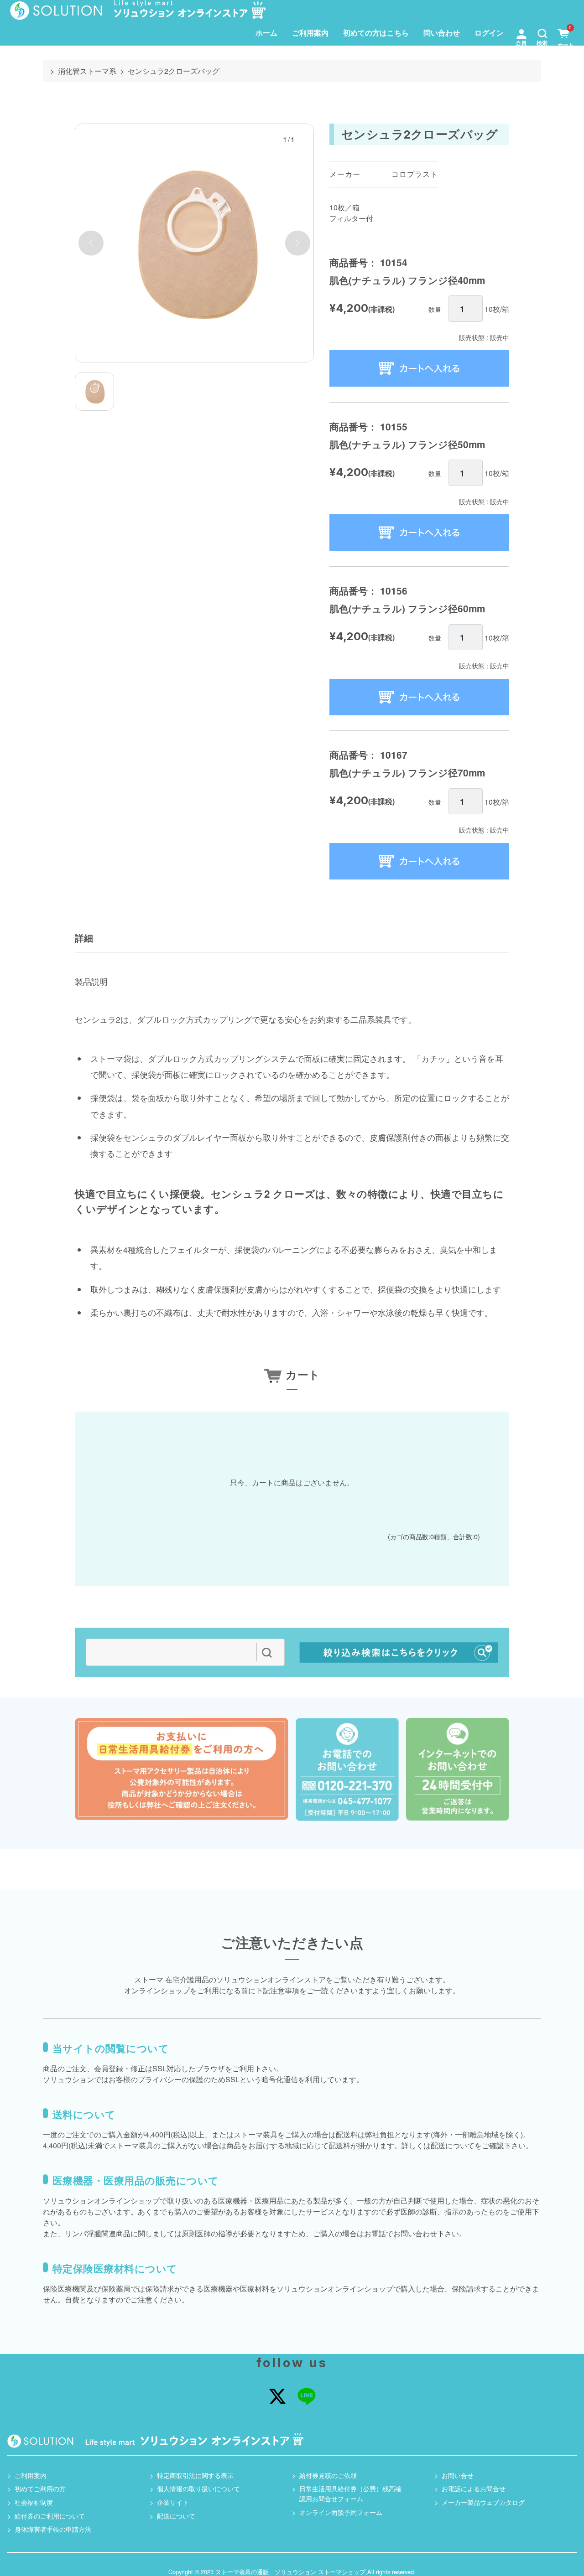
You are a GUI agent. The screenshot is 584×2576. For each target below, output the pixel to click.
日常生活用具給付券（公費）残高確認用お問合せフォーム (350, 2493)
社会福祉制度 (34, 2502)
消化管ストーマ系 (87, 71)
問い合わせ (442, 33)
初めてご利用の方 (40, 2488)
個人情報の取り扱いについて (198, 2488)
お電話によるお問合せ (474, 2488)
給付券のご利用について (50, 2516)
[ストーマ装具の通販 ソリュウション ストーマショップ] (138, 10)
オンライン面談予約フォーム (341, 2512)
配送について (453, 2145)
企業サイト (173, 2502)
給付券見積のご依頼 (328, 2475)
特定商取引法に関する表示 (195, 2475)
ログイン (489, 33)
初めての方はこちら (376, 33)
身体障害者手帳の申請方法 (53, 2529)
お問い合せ (458, 2475)
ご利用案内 (310, 33)
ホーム (266, 33)
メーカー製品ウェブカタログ (483, 2502)
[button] (542, 33)
